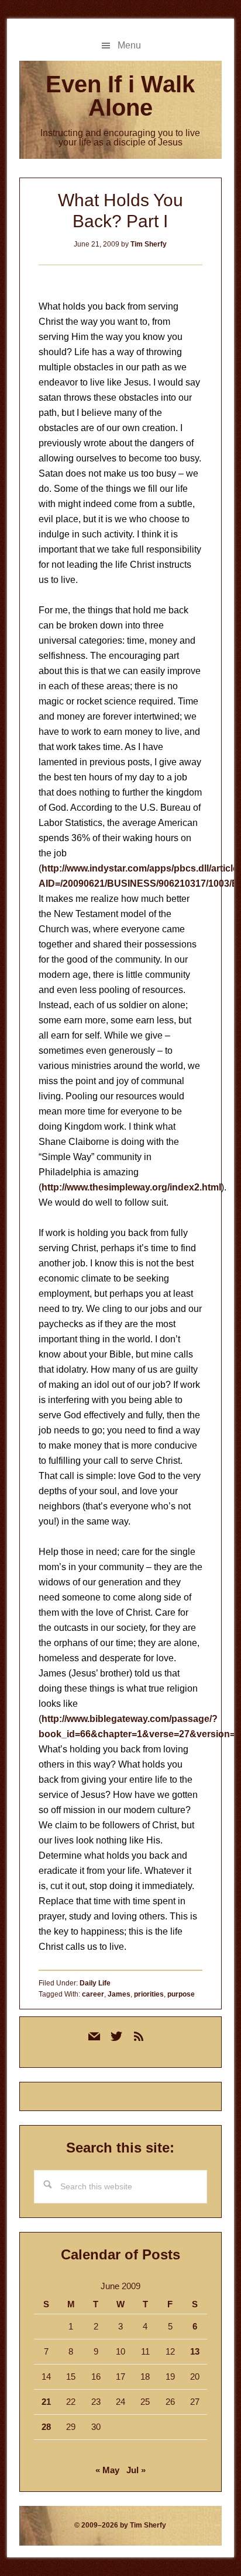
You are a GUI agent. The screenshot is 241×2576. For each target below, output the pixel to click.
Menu (129, 45)
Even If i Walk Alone (120, 96)
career (93, 1994)
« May (107, 2470)
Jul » (136, 2470)
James (119, 1994)
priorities (149, 1994)
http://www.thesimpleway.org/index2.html (131, 1187)
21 (46, 2402)
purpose (181, 1994)
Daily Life (95, 1983)
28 (46, 2427)
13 (195, 2351)
